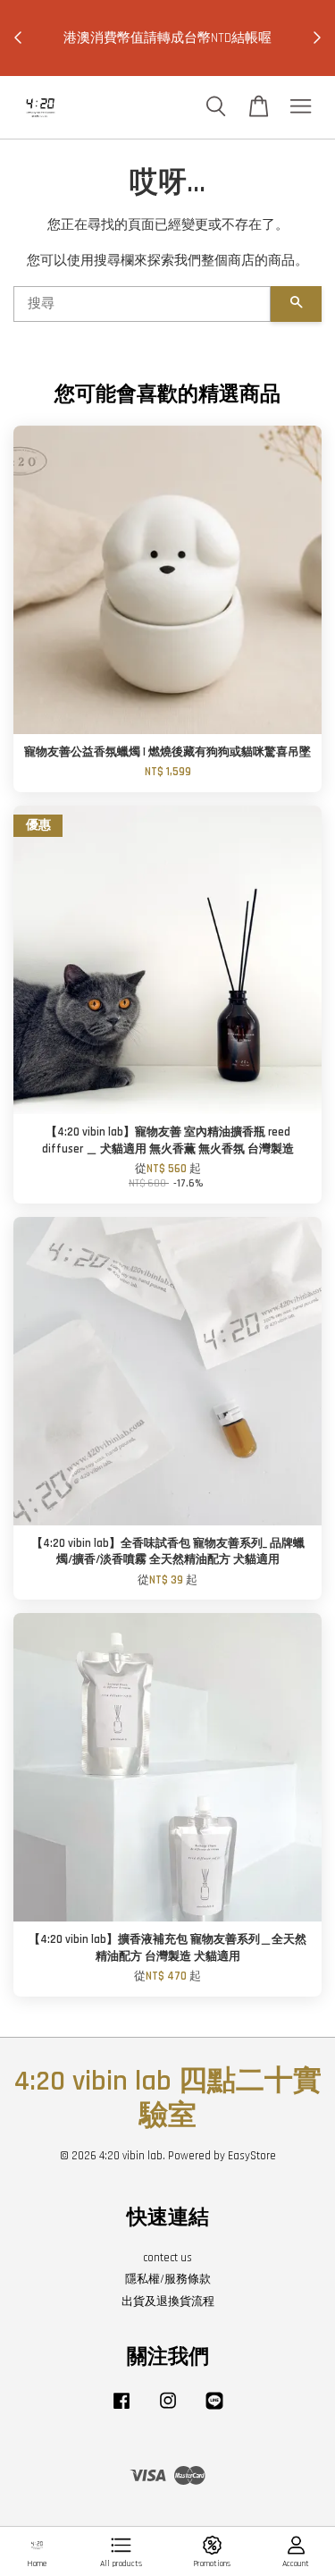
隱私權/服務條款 (168, 2279)
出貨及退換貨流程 (168, 2302)
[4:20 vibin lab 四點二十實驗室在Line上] (214, 2410)
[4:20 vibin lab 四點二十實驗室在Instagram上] (168, 2410)
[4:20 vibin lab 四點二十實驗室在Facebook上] (121, 2410)
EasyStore (252, 2156)
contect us (167, 2258)
